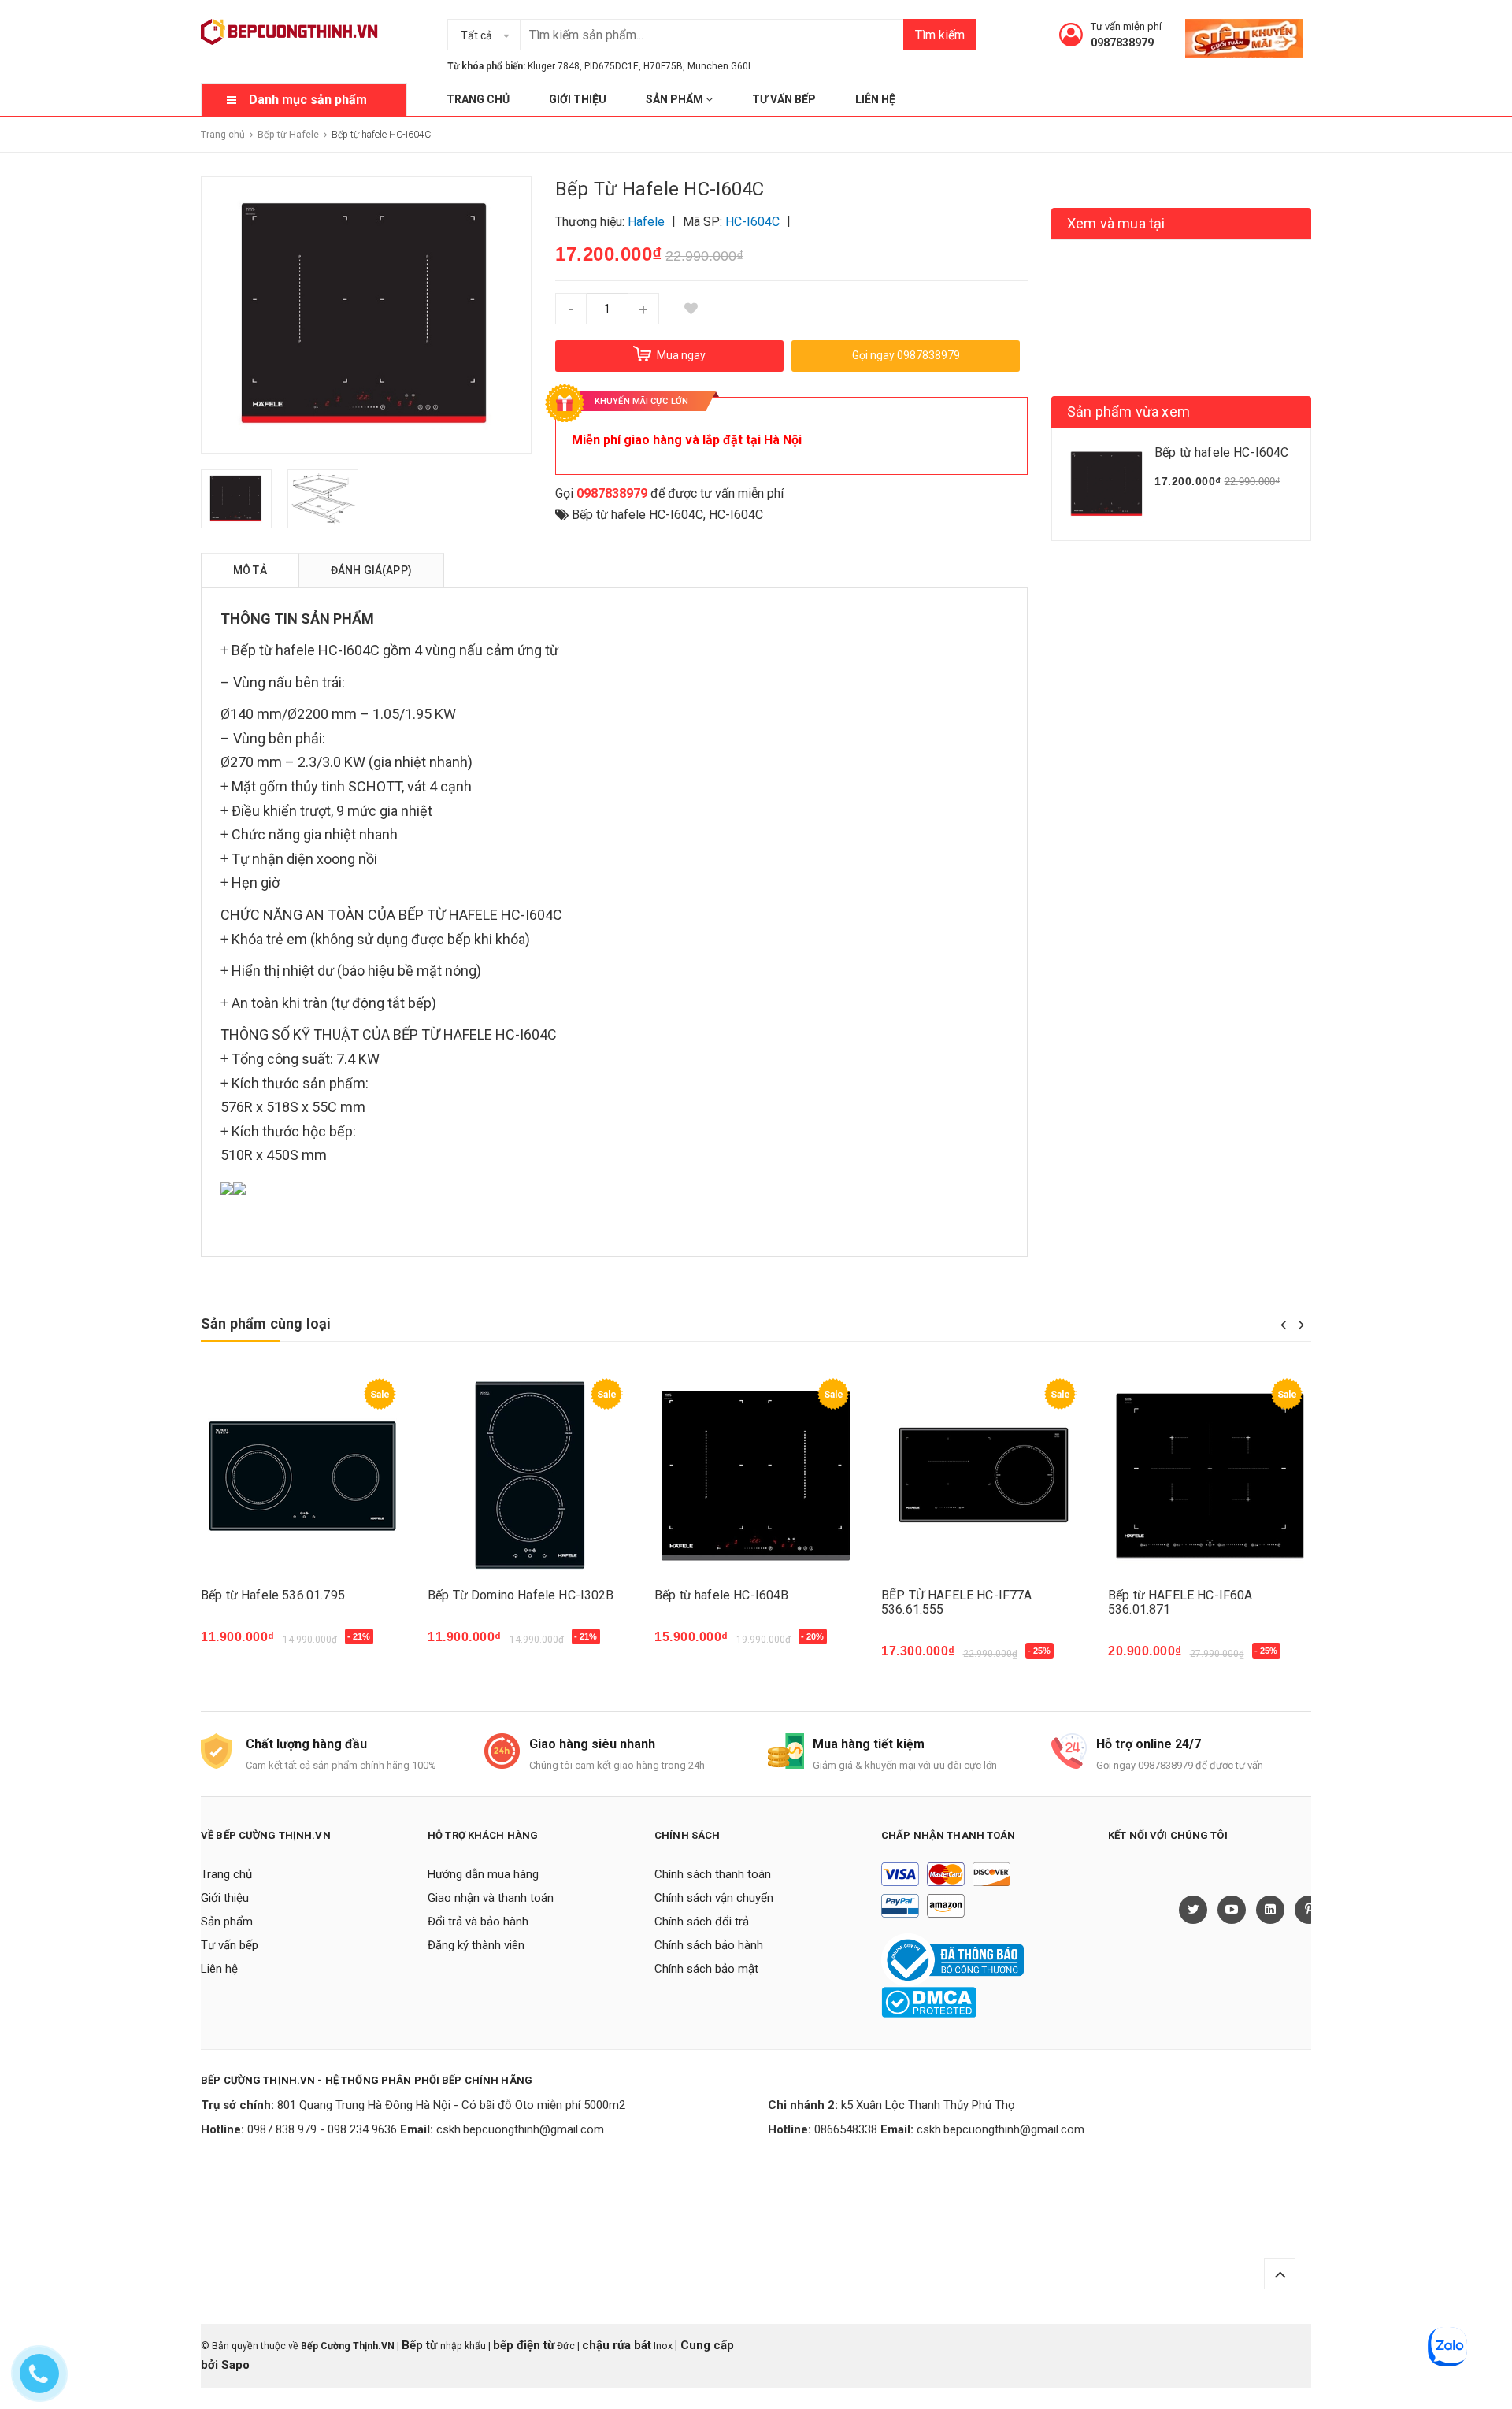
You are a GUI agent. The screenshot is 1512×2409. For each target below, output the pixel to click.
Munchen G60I (719, 66)
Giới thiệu (578, 99)
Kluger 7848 (554, 66)
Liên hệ (875, 99)
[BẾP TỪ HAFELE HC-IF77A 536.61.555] (983, 1475)
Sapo (235, 2365)
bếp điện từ (524, 2345)
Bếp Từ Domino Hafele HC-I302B (521, 1595)
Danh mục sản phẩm (308, 100)
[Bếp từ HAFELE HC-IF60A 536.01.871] (1210, 1475)
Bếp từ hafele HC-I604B (722, 1595)
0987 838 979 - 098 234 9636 (322, 2129)
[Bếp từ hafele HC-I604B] (756, 1475)
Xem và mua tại (1116, 223)
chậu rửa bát (617, 2345)
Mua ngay (237, 1645)
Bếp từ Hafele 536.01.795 (273, 1595)
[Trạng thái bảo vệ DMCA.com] (929, 2002)
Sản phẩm (676, 99)
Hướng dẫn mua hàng (483, 1874)
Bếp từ (421, 2345)
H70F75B (663, 66)
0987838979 (1122, 43)
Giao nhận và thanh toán (491, 1898)
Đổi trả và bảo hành (478, 1922)
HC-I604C (736, 515)
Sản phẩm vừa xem (1128, 411)
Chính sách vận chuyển (714, 1898)
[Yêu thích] (691, 309)
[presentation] (1283, 1325)
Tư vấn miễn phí (1126, 26)
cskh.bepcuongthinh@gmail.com (520, 2129)
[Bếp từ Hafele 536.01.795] (302, 1475)
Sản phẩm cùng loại (266, 1323)
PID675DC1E (611, 66)
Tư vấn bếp (784, 99)
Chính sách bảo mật (706, 1969)
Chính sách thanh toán (713, 1874)
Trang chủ (478, 99)
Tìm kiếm (940, 35)
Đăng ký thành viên (476, 1945)
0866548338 (846, 2129)
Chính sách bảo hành (709, 1945)
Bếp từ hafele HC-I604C (637, 515)
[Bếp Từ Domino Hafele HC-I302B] (529, 1475)
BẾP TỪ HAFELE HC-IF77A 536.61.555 (957, 1602)
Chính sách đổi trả (702, 1922)
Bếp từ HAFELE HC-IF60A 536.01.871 (1180, 1602)
